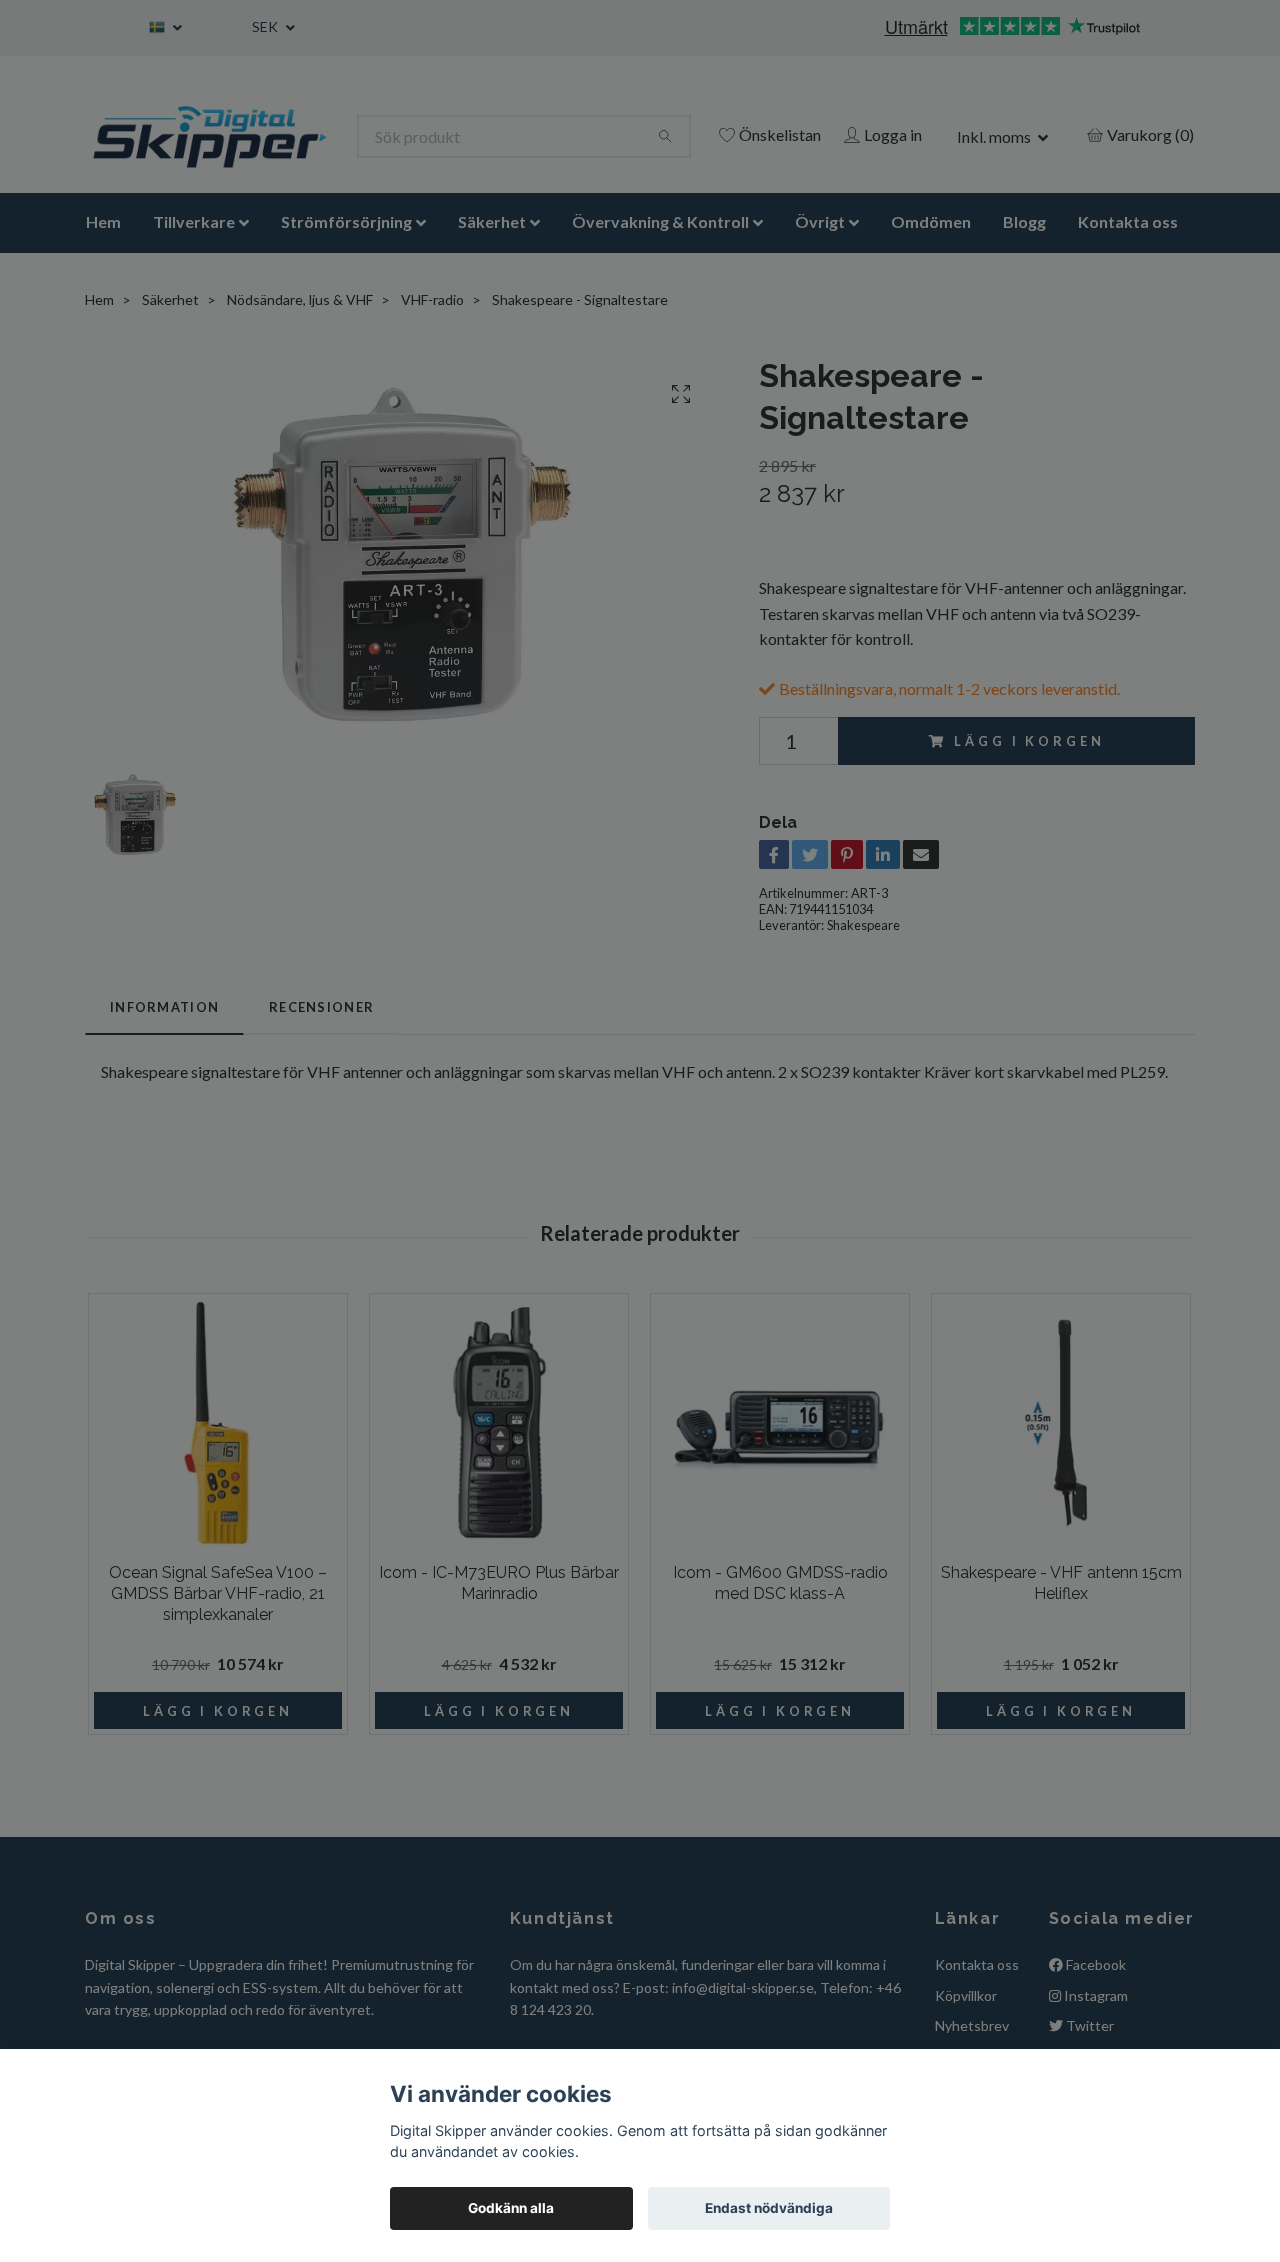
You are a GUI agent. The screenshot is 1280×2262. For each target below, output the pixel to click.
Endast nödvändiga (769, 2208)
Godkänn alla (511, 2208)
